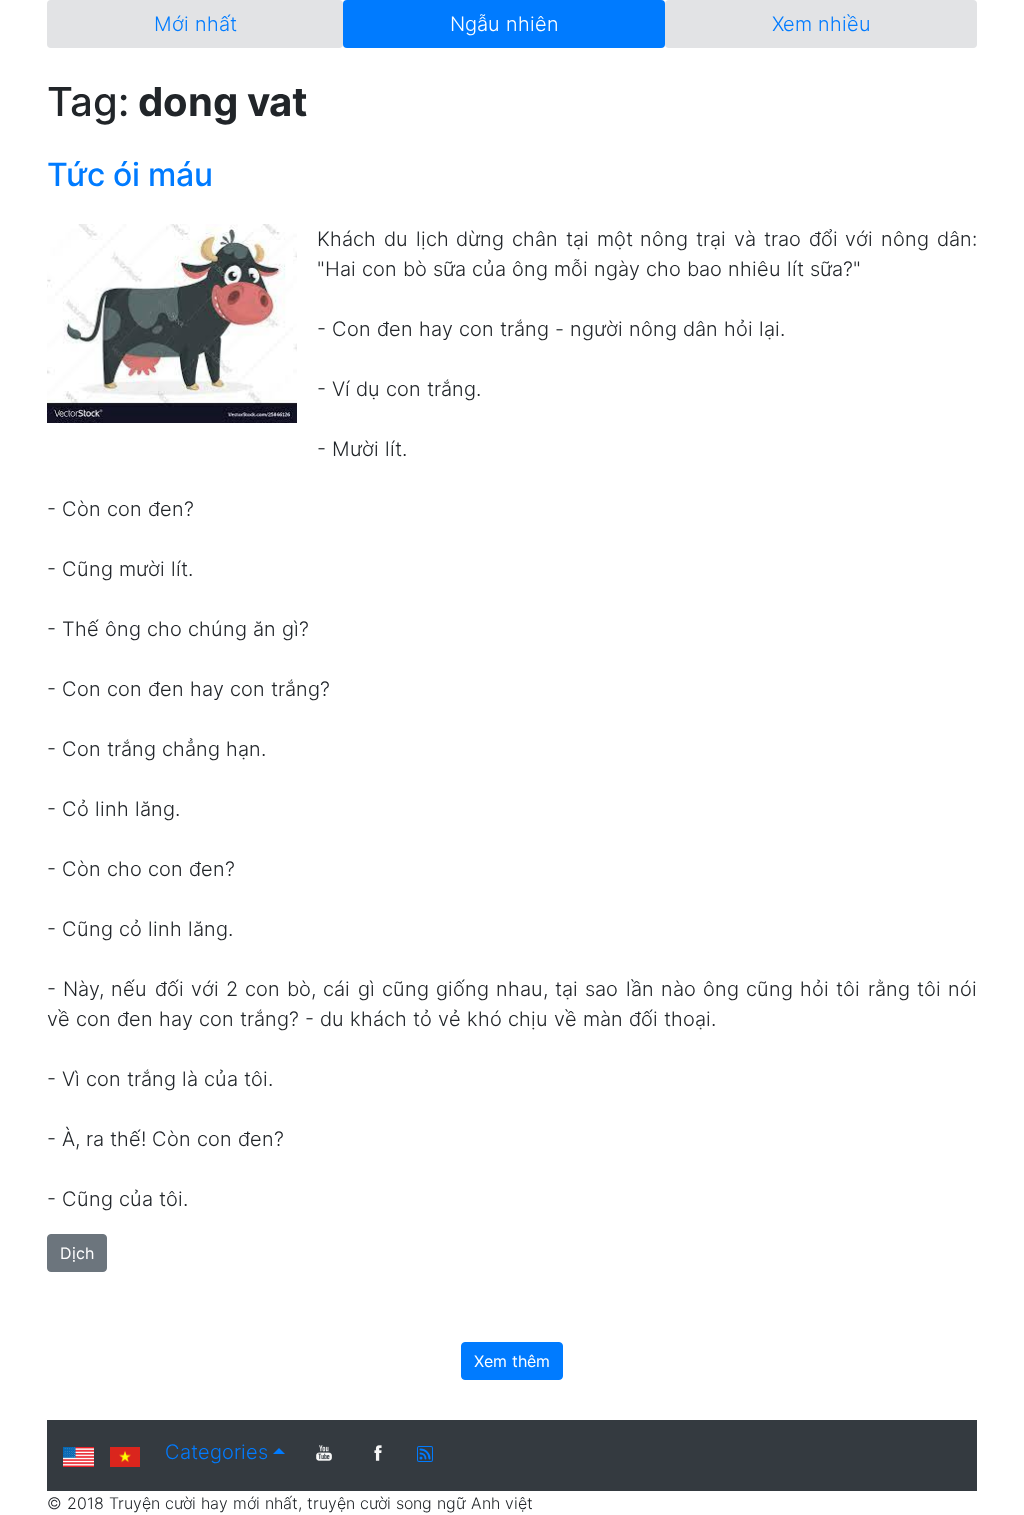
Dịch (77, 1253)
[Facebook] (378, 1453)
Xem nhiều (821, 24)
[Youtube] (324, 1453)
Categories (216, 1452)
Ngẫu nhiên (504, 24)
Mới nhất (195, 24)
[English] (78, 1456)
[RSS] (425, 1452)
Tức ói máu (130, 174)
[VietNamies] (125, 1456)
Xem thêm (512, 1361)
